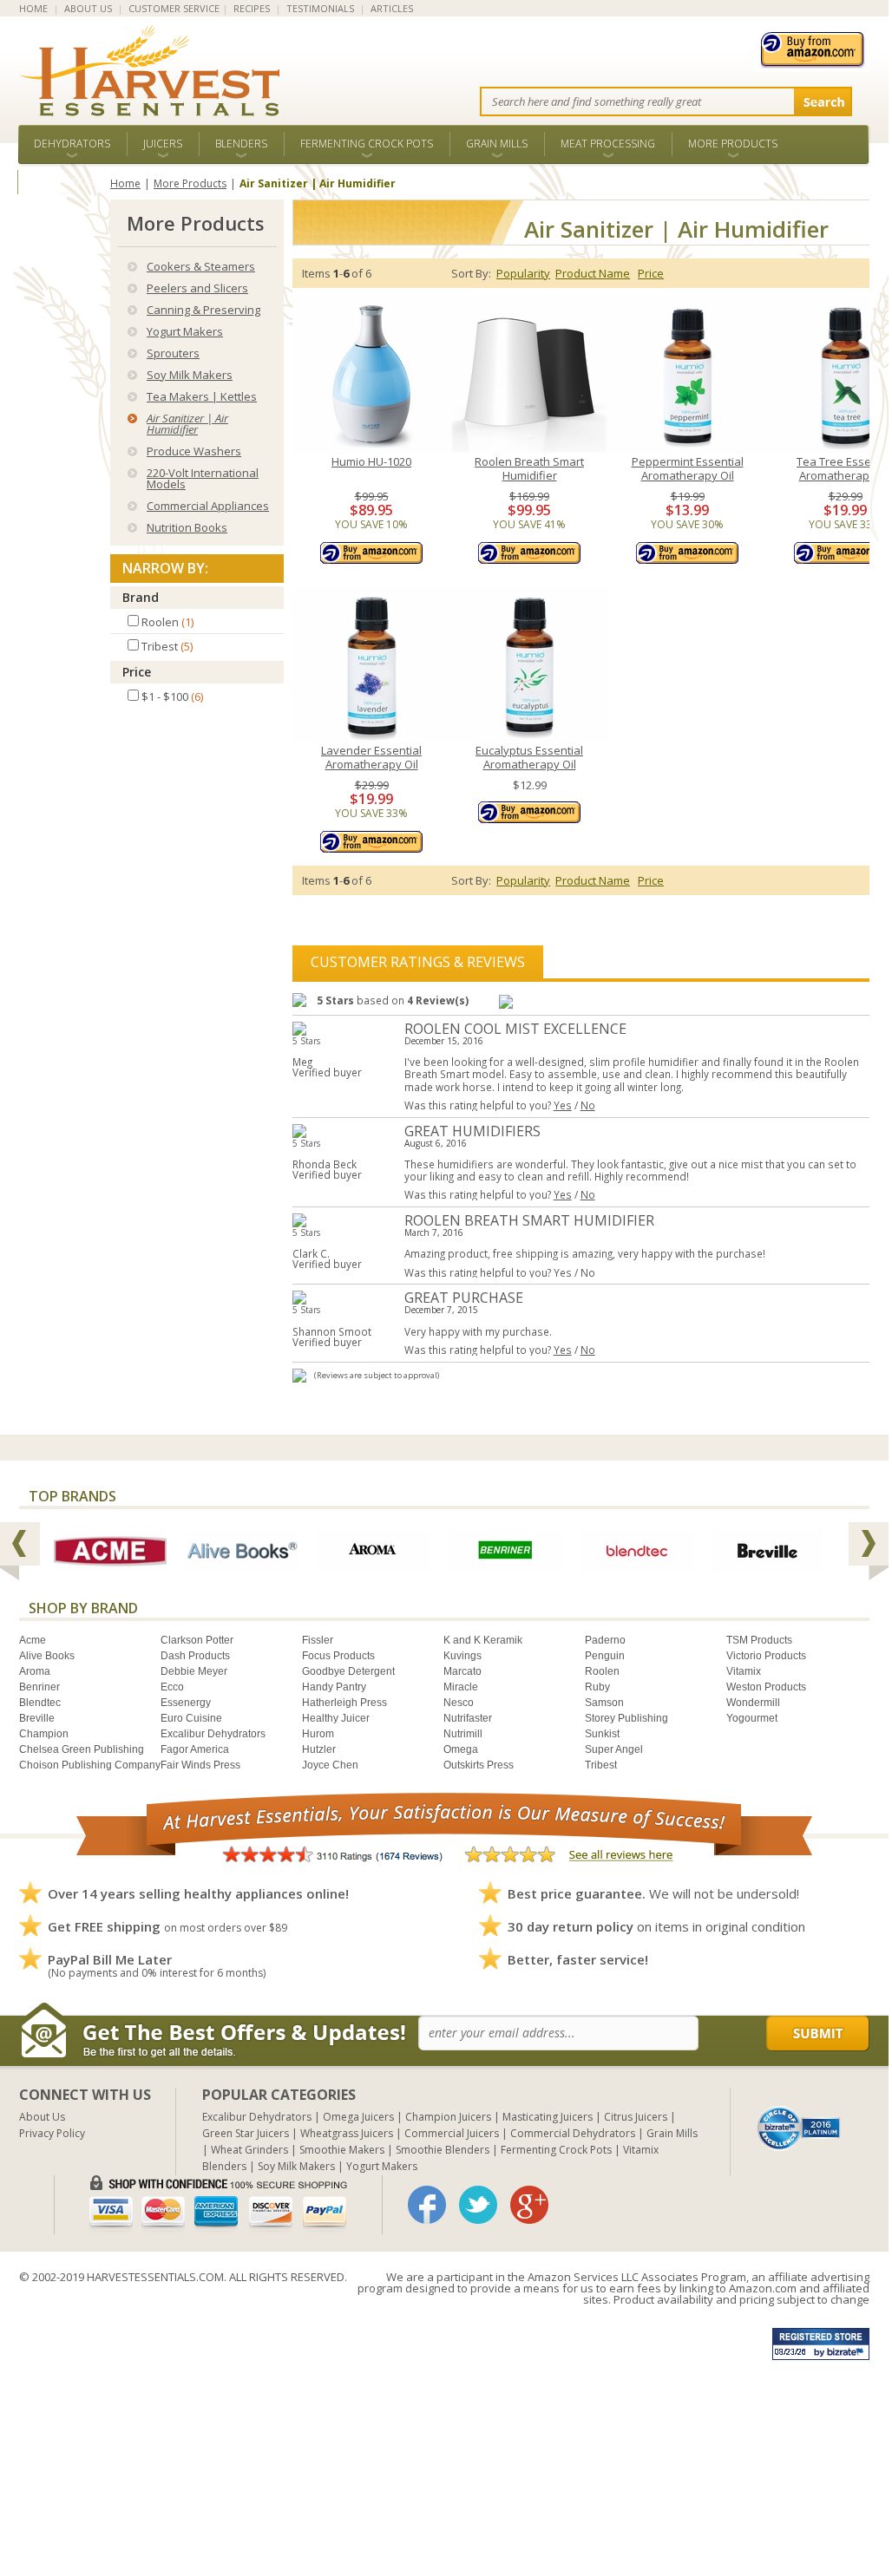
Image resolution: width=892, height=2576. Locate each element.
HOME (33, 8)
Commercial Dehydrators (573, 2133)
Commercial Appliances (208, 506)
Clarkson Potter (197, 1640)
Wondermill (753, 1703)
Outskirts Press (479, 1765)
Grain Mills (497, 144)
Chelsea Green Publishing (82, 1749)
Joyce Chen (330, 1765)
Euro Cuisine (191, 1718)
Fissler (318, 1640)
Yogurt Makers (185, 331)
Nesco (459, 1703)
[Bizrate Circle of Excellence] (799, 2112)
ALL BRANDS (64, 182)
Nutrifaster (468, 1718)
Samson (604, 1703)
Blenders (241, 144)
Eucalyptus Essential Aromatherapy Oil (529, 758)
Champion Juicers (448, 2117)
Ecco (172, 1687)
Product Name (593, 273)
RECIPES (252, 8)
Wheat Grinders (249, 2150)
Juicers (163, 144)
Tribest (601, 1765)
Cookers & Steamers (201, 266)
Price (137, 672)
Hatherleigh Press (344, 1703)
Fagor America (195, 1749)
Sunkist (602, 1734)
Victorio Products (766, 1656)
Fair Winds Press (200, 1765)
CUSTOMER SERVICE (174, 8)
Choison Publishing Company (90, 1765)
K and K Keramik (483, 1640)
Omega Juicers (358, 2117)
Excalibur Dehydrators (213, 1734)
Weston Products (766, 1687)
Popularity (523, 273)
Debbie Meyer (194, 1671)
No (588, 1105)
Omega (461, 1749)
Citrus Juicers (636, 2117)
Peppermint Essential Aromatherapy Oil (688, 469)
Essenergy (186, 1703)
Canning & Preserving (203, 310)
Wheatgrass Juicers (347, 2133)
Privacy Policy (52, 2133)
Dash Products (195, 1656)
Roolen (602, 1671)
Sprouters (173, 353)
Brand (141, 597)
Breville (37, 1718)
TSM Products (759, 1640)
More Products (733, 144)
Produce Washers (194, 451)
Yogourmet (752, 1718)
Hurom (318, 1734)
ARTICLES (392, 8)
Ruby (597, 1687)
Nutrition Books (187, 527)
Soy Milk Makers (190, 375)
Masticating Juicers (548, 2117)
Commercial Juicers (452, 2133)
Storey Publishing (626, 1718)
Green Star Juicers (246, 2133)
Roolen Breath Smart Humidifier (529, 469)
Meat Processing (608, 144)
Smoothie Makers (342, 2150)
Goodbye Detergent (348, 1671)
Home (125, 183)
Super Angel (614, 1749)
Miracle (461, 1687)
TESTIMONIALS (320, 8)
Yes (563, 1105)
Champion (44, 1734)
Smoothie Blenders (443, 2150)
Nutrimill (463, 1734)
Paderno (605, 1640)
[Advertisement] (444, 2434)
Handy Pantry (334, 1687)
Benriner (39, 1687)
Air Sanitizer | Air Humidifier (187, 424)
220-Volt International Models (203, 478)
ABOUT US (88, 8)
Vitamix (744, 1671)
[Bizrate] (799, 2127)
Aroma (35, 1671)
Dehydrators (72, 144)
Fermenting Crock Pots (367, 144)
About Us (42, 2117)
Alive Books (47, 1656)
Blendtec (40, 1703)
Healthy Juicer (336, 1718)
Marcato (462, 1671)
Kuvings (462, 1656)
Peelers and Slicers (197, 288)
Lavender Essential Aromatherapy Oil (371, 758)
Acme (33, 1640)
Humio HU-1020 (371, 462)
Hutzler (319, 1749)
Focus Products (338, 1656)
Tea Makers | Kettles (202, 396)
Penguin (605, 1656)
